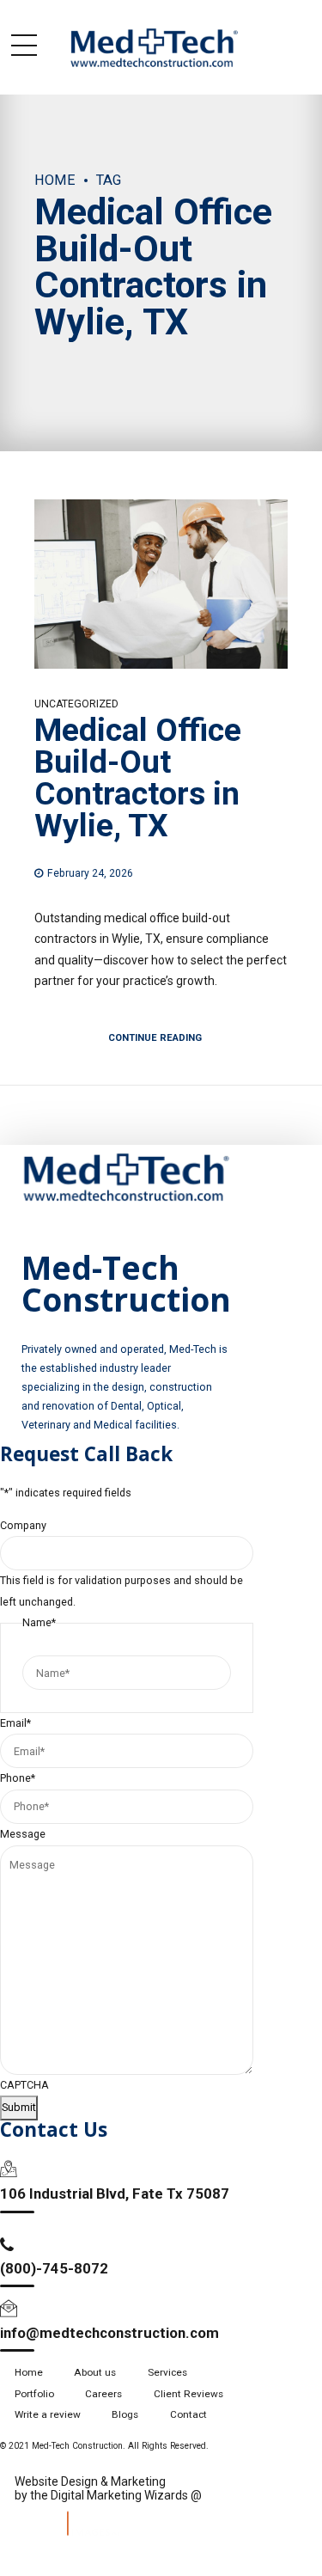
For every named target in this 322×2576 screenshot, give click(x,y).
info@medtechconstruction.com (109, 2333)
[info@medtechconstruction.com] (9, 2309)
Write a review (48, 2414)
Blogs (125, 2414)
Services (167, 2372)
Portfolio (34, 2394)
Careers (103, 2394)
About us (95, 2372)
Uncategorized (76, 704)
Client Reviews (188, 2394)
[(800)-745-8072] (7, 2245)
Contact (188, 2414)
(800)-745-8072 (54, 2268)
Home (55, 180)
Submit (19, 2107)
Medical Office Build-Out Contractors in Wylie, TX (138, 778)
